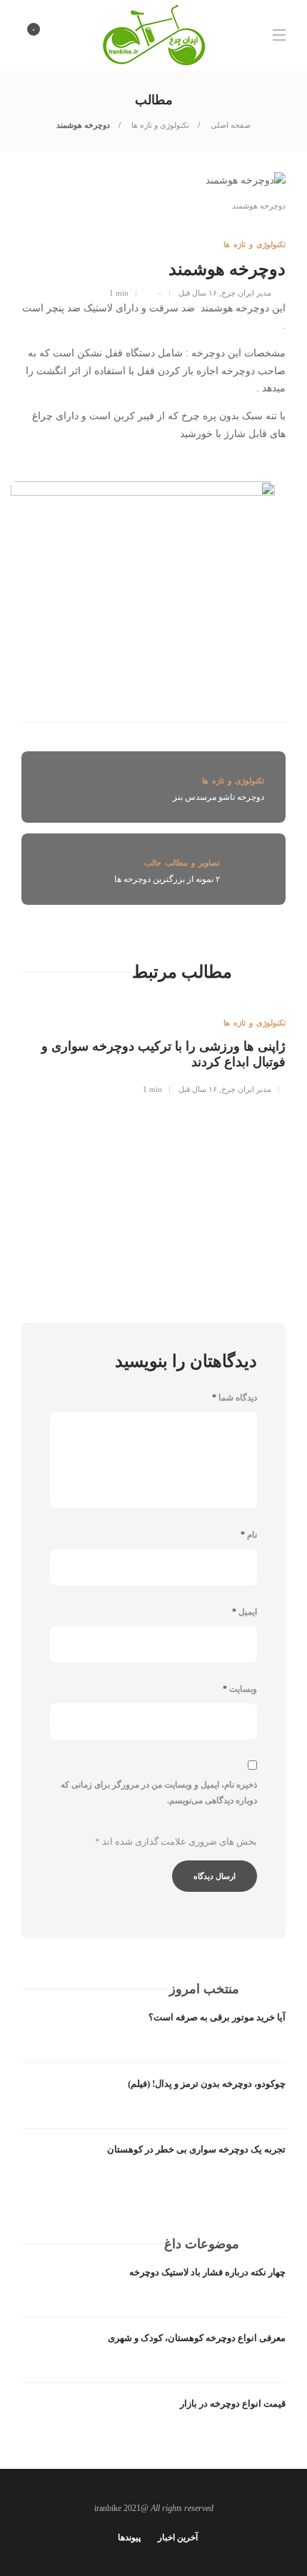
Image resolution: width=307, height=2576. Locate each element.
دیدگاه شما (235, 1398)
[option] (153, 1047)
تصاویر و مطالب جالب (182, 863)
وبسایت (240, 1689)
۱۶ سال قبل (198, 293)
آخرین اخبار (178, 2537)
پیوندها (129, 2537)
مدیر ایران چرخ (246, 293)
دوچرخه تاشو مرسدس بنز (218, 797)
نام (249, 1535)
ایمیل (245, 1612)
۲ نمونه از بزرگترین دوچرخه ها (167, 879)
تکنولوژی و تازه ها (159, 125)
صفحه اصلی (230, 125)
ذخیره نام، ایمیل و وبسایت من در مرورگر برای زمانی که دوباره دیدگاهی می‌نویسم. (159, 1793)
